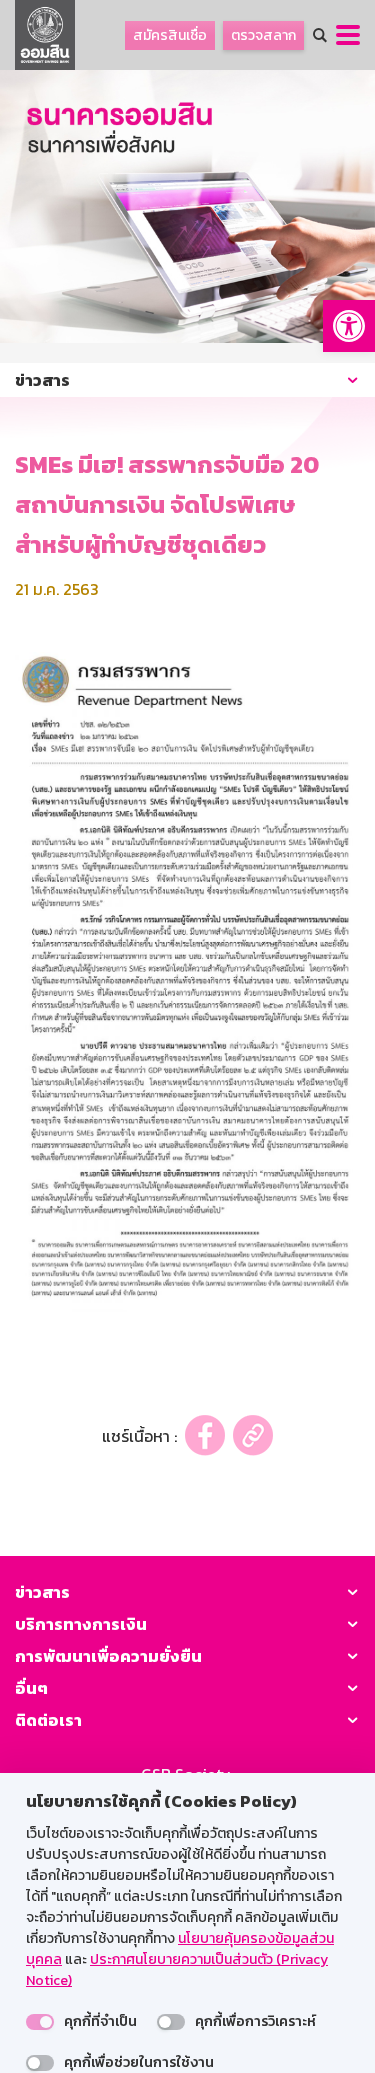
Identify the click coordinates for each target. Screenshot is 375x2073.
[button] (349, 326)
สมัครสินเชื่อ (170, 35)
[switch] (40, 2022)
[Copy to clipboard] (253, 1435)
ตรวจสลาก (263, 35)
